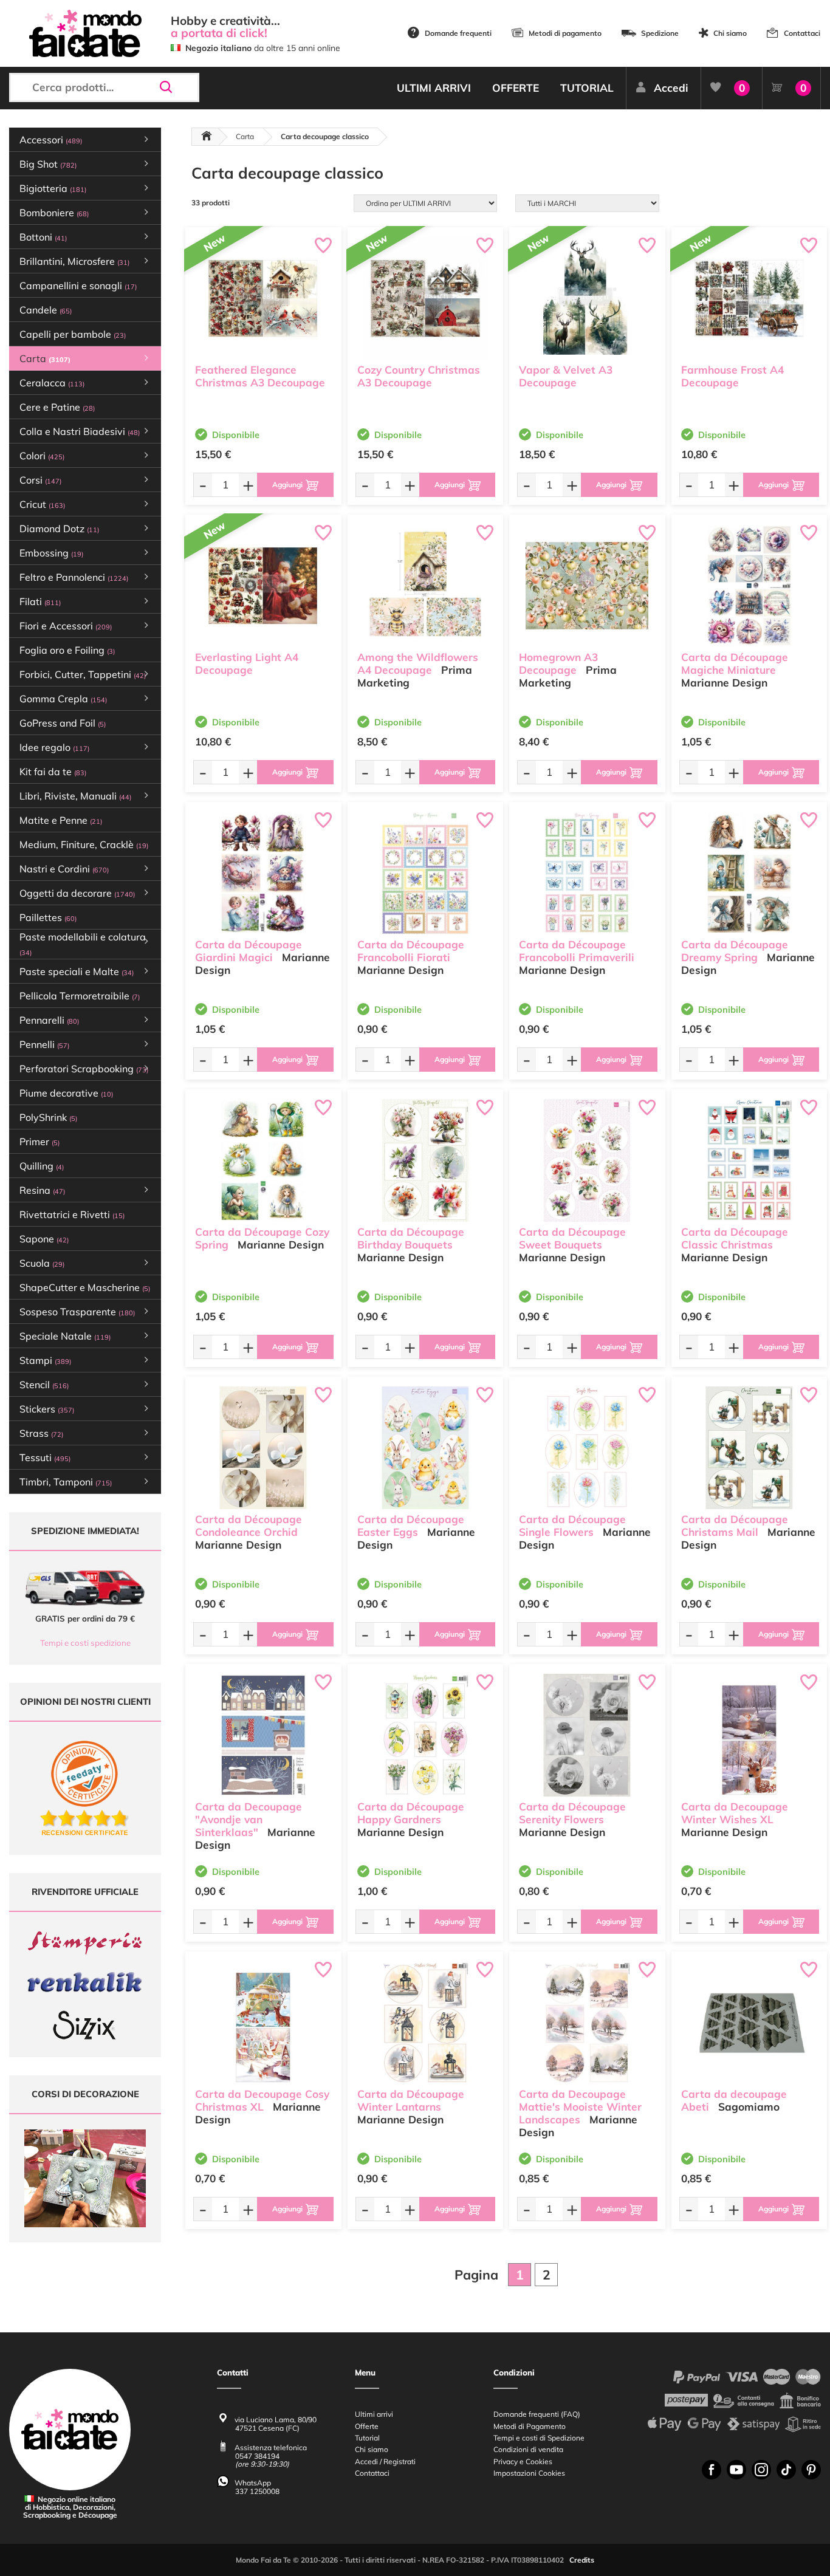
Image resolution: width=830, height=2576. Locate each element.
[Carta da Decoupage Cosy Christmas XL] (263, 2023)
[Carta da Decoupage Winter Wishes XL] (749, 1735)
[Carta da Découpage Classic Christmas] (749, 1160)
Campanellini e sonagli (78, 286)
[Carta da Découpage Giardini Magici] (263, 873)
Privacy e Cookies (523, 2461)
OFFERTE (516, 88)
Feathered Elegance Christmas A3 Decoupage (260, 376)
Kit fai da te (53, 772)
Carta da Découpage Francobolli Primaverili (577, 951)
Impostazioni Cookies (529, 2473)
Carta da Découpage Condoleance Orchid (249, 1526)
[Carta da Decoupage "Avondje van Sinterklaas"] (263, 1735)
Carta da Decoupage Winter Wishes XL (735, 1813)
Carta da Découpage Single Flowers (572, 1526)
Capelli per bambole (73, 334)
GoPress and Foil (63, 723)
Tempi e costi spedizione (85, 1643)
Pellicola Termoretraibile (80, 996)
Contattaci (802, 33)
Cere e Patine (57, 407)
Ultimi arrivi (374, 2414)
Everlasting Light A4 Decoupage (247, 663)
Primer (39, 1142)
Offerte (367, 2426)
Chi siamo (730, 33)
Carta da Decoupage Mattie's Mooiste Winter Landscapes (580, 2107)
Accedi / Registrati (385, 2461)
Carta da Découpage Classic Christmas (735, 1238)
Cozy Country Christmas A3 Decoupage (419, 376)
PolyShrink (48, 1117)
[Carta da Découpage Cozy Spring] (263, 1160)
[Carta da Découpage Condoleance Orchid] (263, 1448)
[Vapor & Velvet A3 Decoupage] (587, 298)
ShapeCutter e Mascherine (85, 1287)
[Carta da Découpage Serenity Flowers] (587, 1735)
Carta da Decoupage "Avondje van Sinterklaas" (249, 1819)
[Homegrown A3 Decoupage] (587, 586)
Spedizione (660, 33)
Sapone (44, 1239)
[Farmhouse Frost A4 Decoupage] (749, 298)
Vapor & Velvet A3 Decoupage (566, 376)
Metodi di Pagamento (530, 2426)
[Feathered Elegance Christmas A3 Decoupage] (263, 298)
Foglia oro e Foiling (67, 650)
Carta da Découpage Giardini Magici (249, 951)
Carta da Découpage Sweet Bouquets (572, 1238)
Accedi (671, 88)
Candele (46, 310)
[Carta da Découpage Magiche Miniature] (749, 586)
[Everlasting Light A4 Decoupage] (263, 586)
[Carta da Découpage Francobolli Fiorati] (426, 873)
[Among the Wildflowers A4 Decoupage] (426, 586)
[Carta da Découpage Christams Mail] (749, 1448)
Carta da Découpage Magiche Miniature (735, 663)
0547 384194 (257, 2456)
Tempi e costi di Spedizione (539, 2438)
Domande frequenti (458, 33)
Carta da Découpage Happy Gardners (411, 1813)
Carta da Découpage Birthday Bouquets (411, 1238)
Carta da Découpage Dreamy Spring (735, 951)
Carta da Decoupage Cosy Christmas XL (262, 2100)
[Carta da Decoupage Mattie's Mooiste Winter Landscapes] (587, 2023)
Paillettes (48, 917)
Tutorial (367, 2438)
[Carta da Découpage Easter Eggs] (426, 1448)
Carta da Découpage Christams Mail (735, 1526)
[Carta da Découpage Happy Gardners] (426, 1735)
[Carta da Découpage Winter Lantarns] (426, 2023)
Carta (245, 136)
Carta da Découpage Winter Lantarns (411, 2100)
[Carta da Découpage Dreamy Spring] (749, 873)
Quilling (42, 1166)
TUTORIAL (587, 88)
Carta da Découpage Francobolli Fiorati (411, 951)
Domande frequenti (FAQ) (537, 2414)
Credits (582, 2560)
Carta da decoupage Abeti (734, 2100)
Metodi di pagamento (565, 33)
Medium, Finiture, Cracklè (84, 844)
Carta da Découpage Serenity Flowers (572, 1813)
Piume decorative (66, 1093)
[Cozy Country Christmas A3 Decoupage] (426, 298)
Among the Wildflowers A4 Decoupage (418, 663)
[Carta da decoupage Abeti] (749, 2023)
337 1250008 (257, 2491)
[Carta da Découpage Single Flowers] (587, 1448)
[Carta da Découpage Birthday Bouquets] (426, 1160)
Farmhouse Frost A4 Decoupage (732, 376)
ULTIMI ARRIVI (434, 88)
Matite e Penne (61, 820)
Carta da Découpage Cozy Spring (262, 1238)
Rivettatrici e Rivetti (72, 1214)
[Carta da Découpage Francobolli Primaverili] (587, 873)
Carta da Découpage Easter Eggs (411, 1526)
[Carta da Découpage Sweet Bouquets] (587, 1160)
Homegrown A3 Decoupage (558, 663)
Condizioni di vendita (528, 2449)
